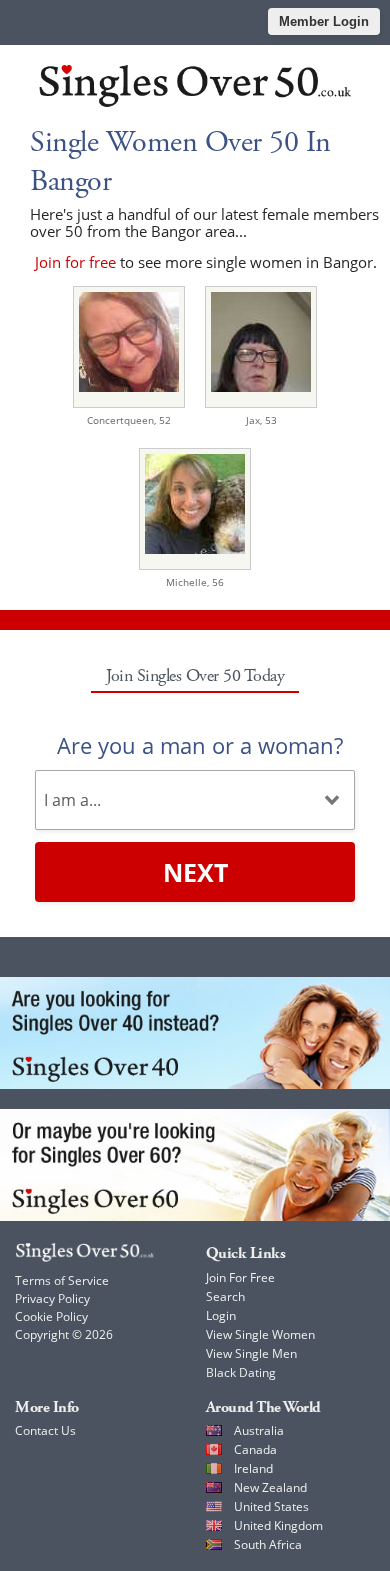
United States (271, 1506)
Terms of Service (62, 1280)
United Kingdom (278, 1525)
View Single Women (260, 1334)
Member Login (324, 21)
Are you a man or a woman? (200, 745)
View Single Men (251, 1353)
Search (225, 1296)
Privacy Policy (52, 1298)
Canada (255, 1449)
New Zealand (270, 1487)
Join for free (75, 262)
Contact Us (45, 1430)
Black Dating (241, 1372)
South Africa (268, 1544)
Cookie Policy (51, 1316)
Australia (259, 1430)
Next (195, 872)
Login (221, 1315)
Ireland (253, 1468)
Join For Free (240, 1277)
